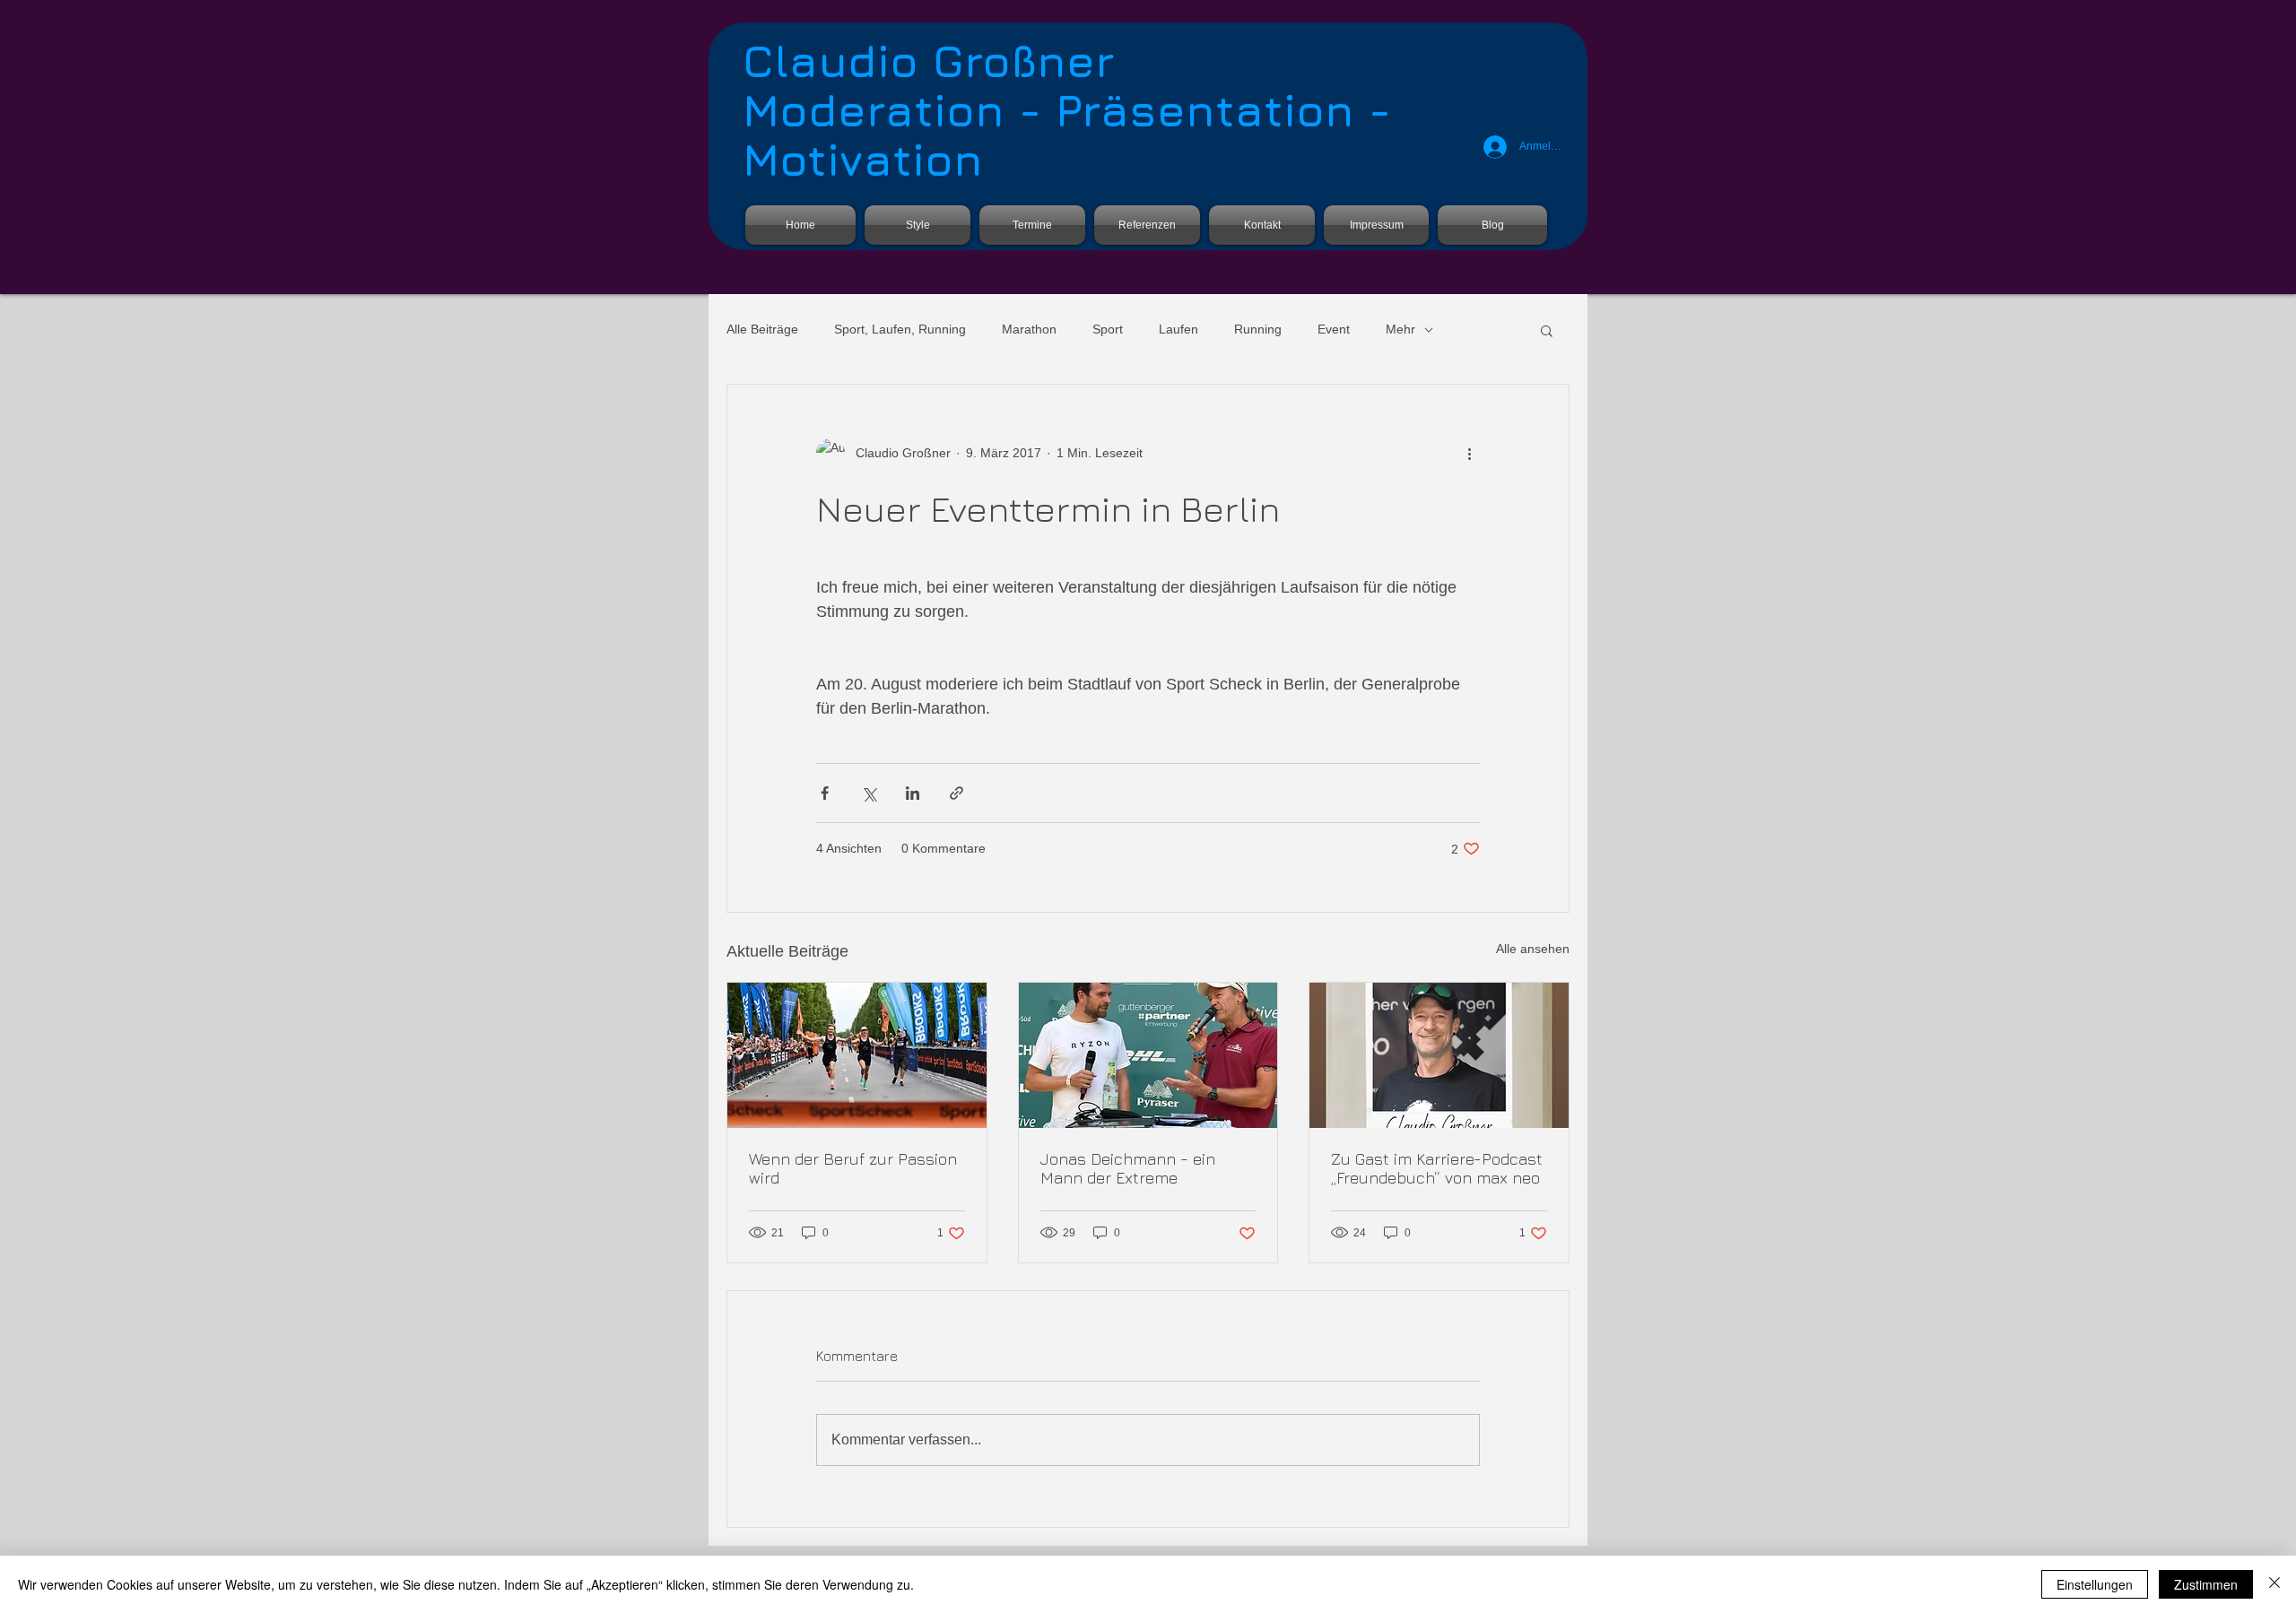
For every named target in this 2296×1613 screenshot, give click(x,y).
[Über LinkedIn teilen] (913, 793)
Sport (1108, 329)
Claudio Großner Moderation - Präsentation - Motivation (1067, 110)
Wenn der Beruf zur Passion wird (853, 1168)
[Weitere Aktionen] (1469, 453)
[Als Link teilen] (957, 793)
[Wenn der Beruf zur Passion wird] (857, 1055)
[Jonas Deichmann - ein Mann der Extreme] (1148, 1055)
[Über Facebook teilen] (825, 793)
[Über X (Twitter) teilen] (869, 793)
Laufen (1178, 329)
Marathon (1029, 329)
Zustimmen (2206, 1584)
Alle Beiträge (762, 329)
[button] (1547, 330)
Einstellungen (2095, 1584)
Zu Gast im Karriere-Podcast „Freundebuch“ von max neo (1437, 1168)
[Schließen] (2274, 1584)
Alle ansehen (1533, 949)
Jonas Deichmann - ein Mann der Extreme (1128, 1168)
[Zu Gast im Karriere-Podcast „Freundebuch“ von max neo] (1439, 1055)
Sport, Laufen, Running (900, 329)
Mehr (1400, 329)
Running (1258, 329)
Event (1334, 329)
